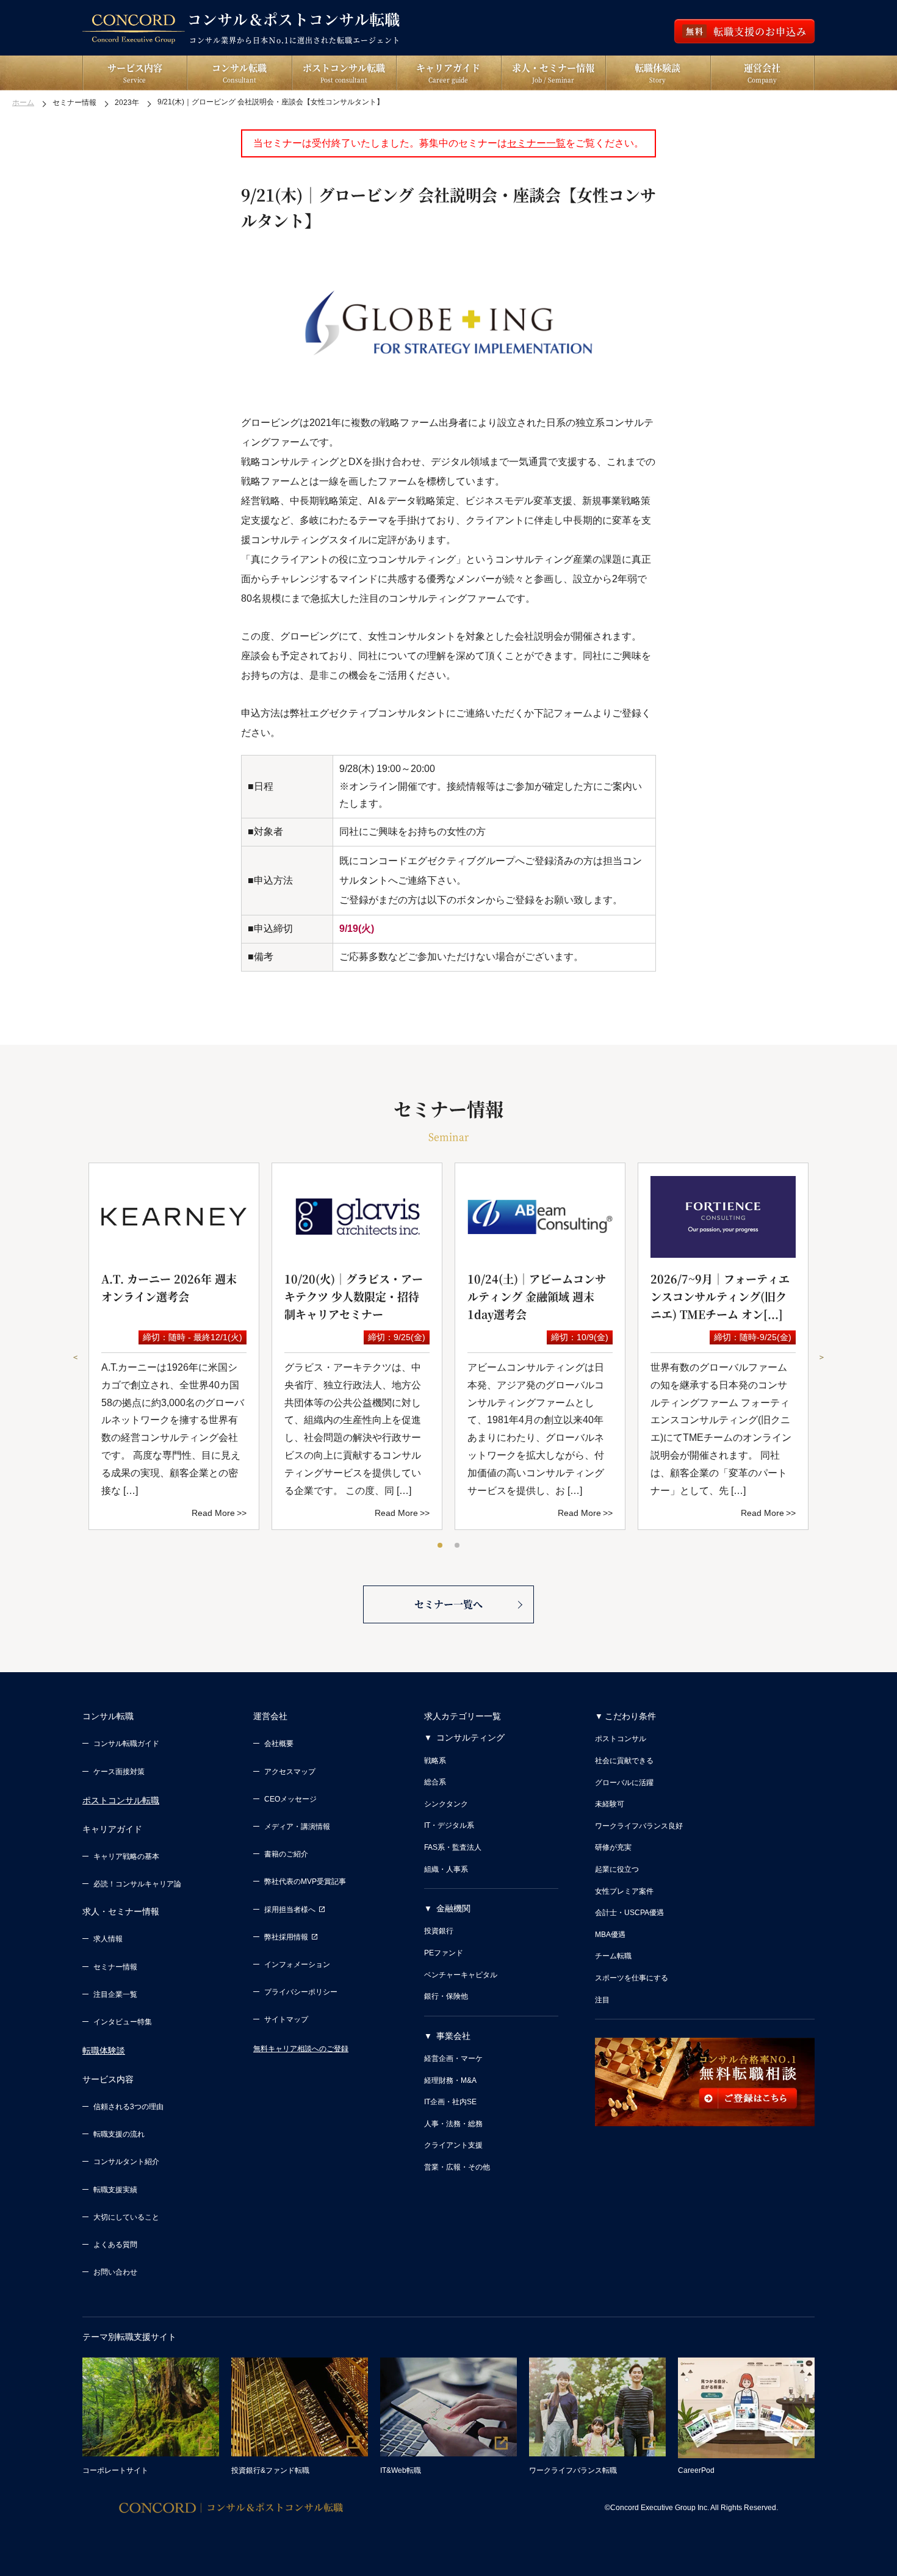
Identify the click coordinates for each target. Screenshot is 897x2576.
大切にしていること (126, 2217)
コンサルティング (470, 1737)
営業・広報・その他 (457, 2167)
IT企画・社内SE (450, 2102)
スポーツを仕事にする (632, 1978)
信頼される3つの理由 (128, 2107)
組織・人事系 (446, 1869)
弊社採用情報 (286, 1937)
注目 (602, 2000)
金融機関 (453, 1908)
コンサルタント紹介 (126, 2162)
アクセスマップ (290, 1772)
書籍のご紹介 (286, 1854)
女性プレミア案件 (624, 1891)
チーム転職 (613, 1956)
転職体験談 (104, 2051)
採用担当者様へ (290, 1910)
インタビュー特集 (123, 2022)
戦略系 (435, 1761)
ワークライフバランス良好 (639, 1826)
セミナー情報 (115, 1967)
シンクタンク (446, 1804)
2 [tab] (458, 1546)
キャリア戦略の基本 (126, 1856)
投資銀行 (439, 1931)
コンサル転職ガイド (126, 1744)
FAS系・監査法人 (453, 1847)
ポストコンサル (621, 1739)
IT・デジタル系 (449, 1825)
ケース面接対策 (119, 1772)
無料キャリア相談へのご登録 (301, 2049)
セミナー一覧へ (448, 1604)
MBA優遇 (610, 1935)
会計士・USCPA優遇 (629, 1913)
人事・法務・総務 (453, 2124)
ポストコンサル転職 (121, 1800)
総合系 (435, 1782)
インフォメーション (297, 1964)
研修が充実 (613, 1847)
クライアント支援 (453, 2145)
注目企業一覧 (115, 1994)
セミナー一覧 (536, 143)
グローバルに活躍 (624, 1783)
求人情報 (108, 1939)
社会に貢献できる (624, 1761)
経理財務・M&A (450, 2080)
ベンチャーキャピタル (461, 1975)
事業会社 (453, 2036)
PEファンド (444, 1953)
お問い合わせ (115, 2272)
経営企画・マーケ (453, 2058)
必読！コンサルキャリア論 (137, 1884)
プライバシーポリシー (301, 1992)
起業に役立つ (617, 1869)
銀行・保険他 (446, 1996)
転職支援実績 (115, 2190)
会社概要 (279, 1744)
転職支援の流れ (119, 2134)
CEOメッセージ (290, 1799)
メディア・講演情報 (297, 1827)
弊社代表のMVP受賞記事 (305, 1881)
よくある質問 (115, 2245)
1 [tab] (441, 1546)
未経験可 (610, 1804)
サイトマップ (286, 2019)
